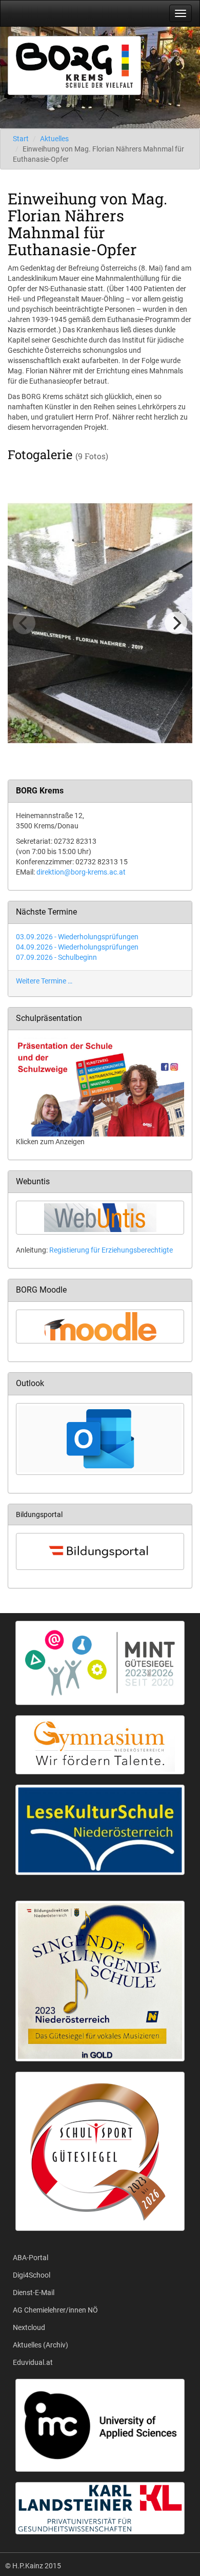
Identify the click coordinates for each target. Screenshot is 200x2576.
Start (21, 139)
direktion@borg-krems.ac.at (81, 872)
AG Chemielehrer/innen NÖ (55, 2310)
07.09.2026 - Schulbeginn (56, 957)
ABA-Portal (31, 2258)
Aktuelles (54, 139)
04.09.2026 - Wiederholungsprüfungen (77, 947)
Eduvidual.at (33, 2362)
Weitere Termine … (44, 981)
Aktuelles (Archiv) (41, 2345)
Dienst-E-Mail (34, 2293)
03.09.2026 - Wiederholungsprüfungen (77, 937)
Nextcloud (29, 2327)
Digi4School (32, 2275)
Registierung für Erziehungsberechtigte (111, 1250)
